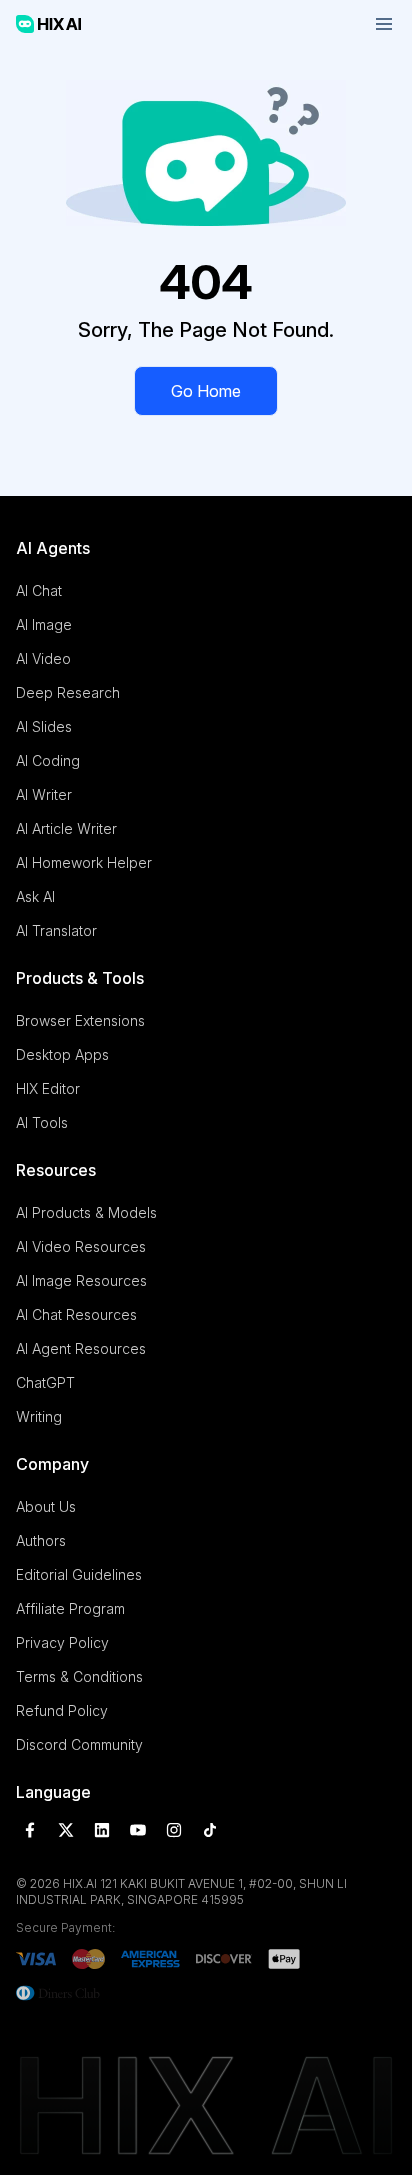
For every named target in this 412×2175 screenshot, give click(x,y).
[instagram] (174, 1830)
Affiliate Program (70, 1608)
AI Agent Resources (81, 1348)
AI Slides (44, 726)
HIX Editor (48, 1088)
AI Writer (44, 794)
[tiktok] (210, 1830)
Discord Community (79, 1744)
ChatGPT (45, 1382)
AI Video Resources (81, 1246)
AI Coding (48, 760)
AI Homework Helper (84, 862)
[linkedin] (102, 1830)
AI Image (44, 624)
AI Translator (56, 930)
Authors (41, 1540)
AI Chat (39, 590)
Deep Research (68, 692)
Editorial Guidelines (79, 1574)
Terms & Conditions (79, 1676)
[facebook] (30, 1830)
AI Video (43, 658)
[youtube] (138, 1830)
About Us (46, 1506)
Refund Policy (62, 1710)
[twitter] (66, 1830)
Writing (39, 1416)
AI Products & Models (86, 1212)
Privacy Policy (62, 1642)
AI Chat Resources (76, 1314)
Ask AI (35, 896)
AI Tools (42, 1122)
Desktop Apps (62, 1054)
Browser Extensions (80, 1020)
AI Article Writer (66, 828)
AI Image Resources (81, 1280)
